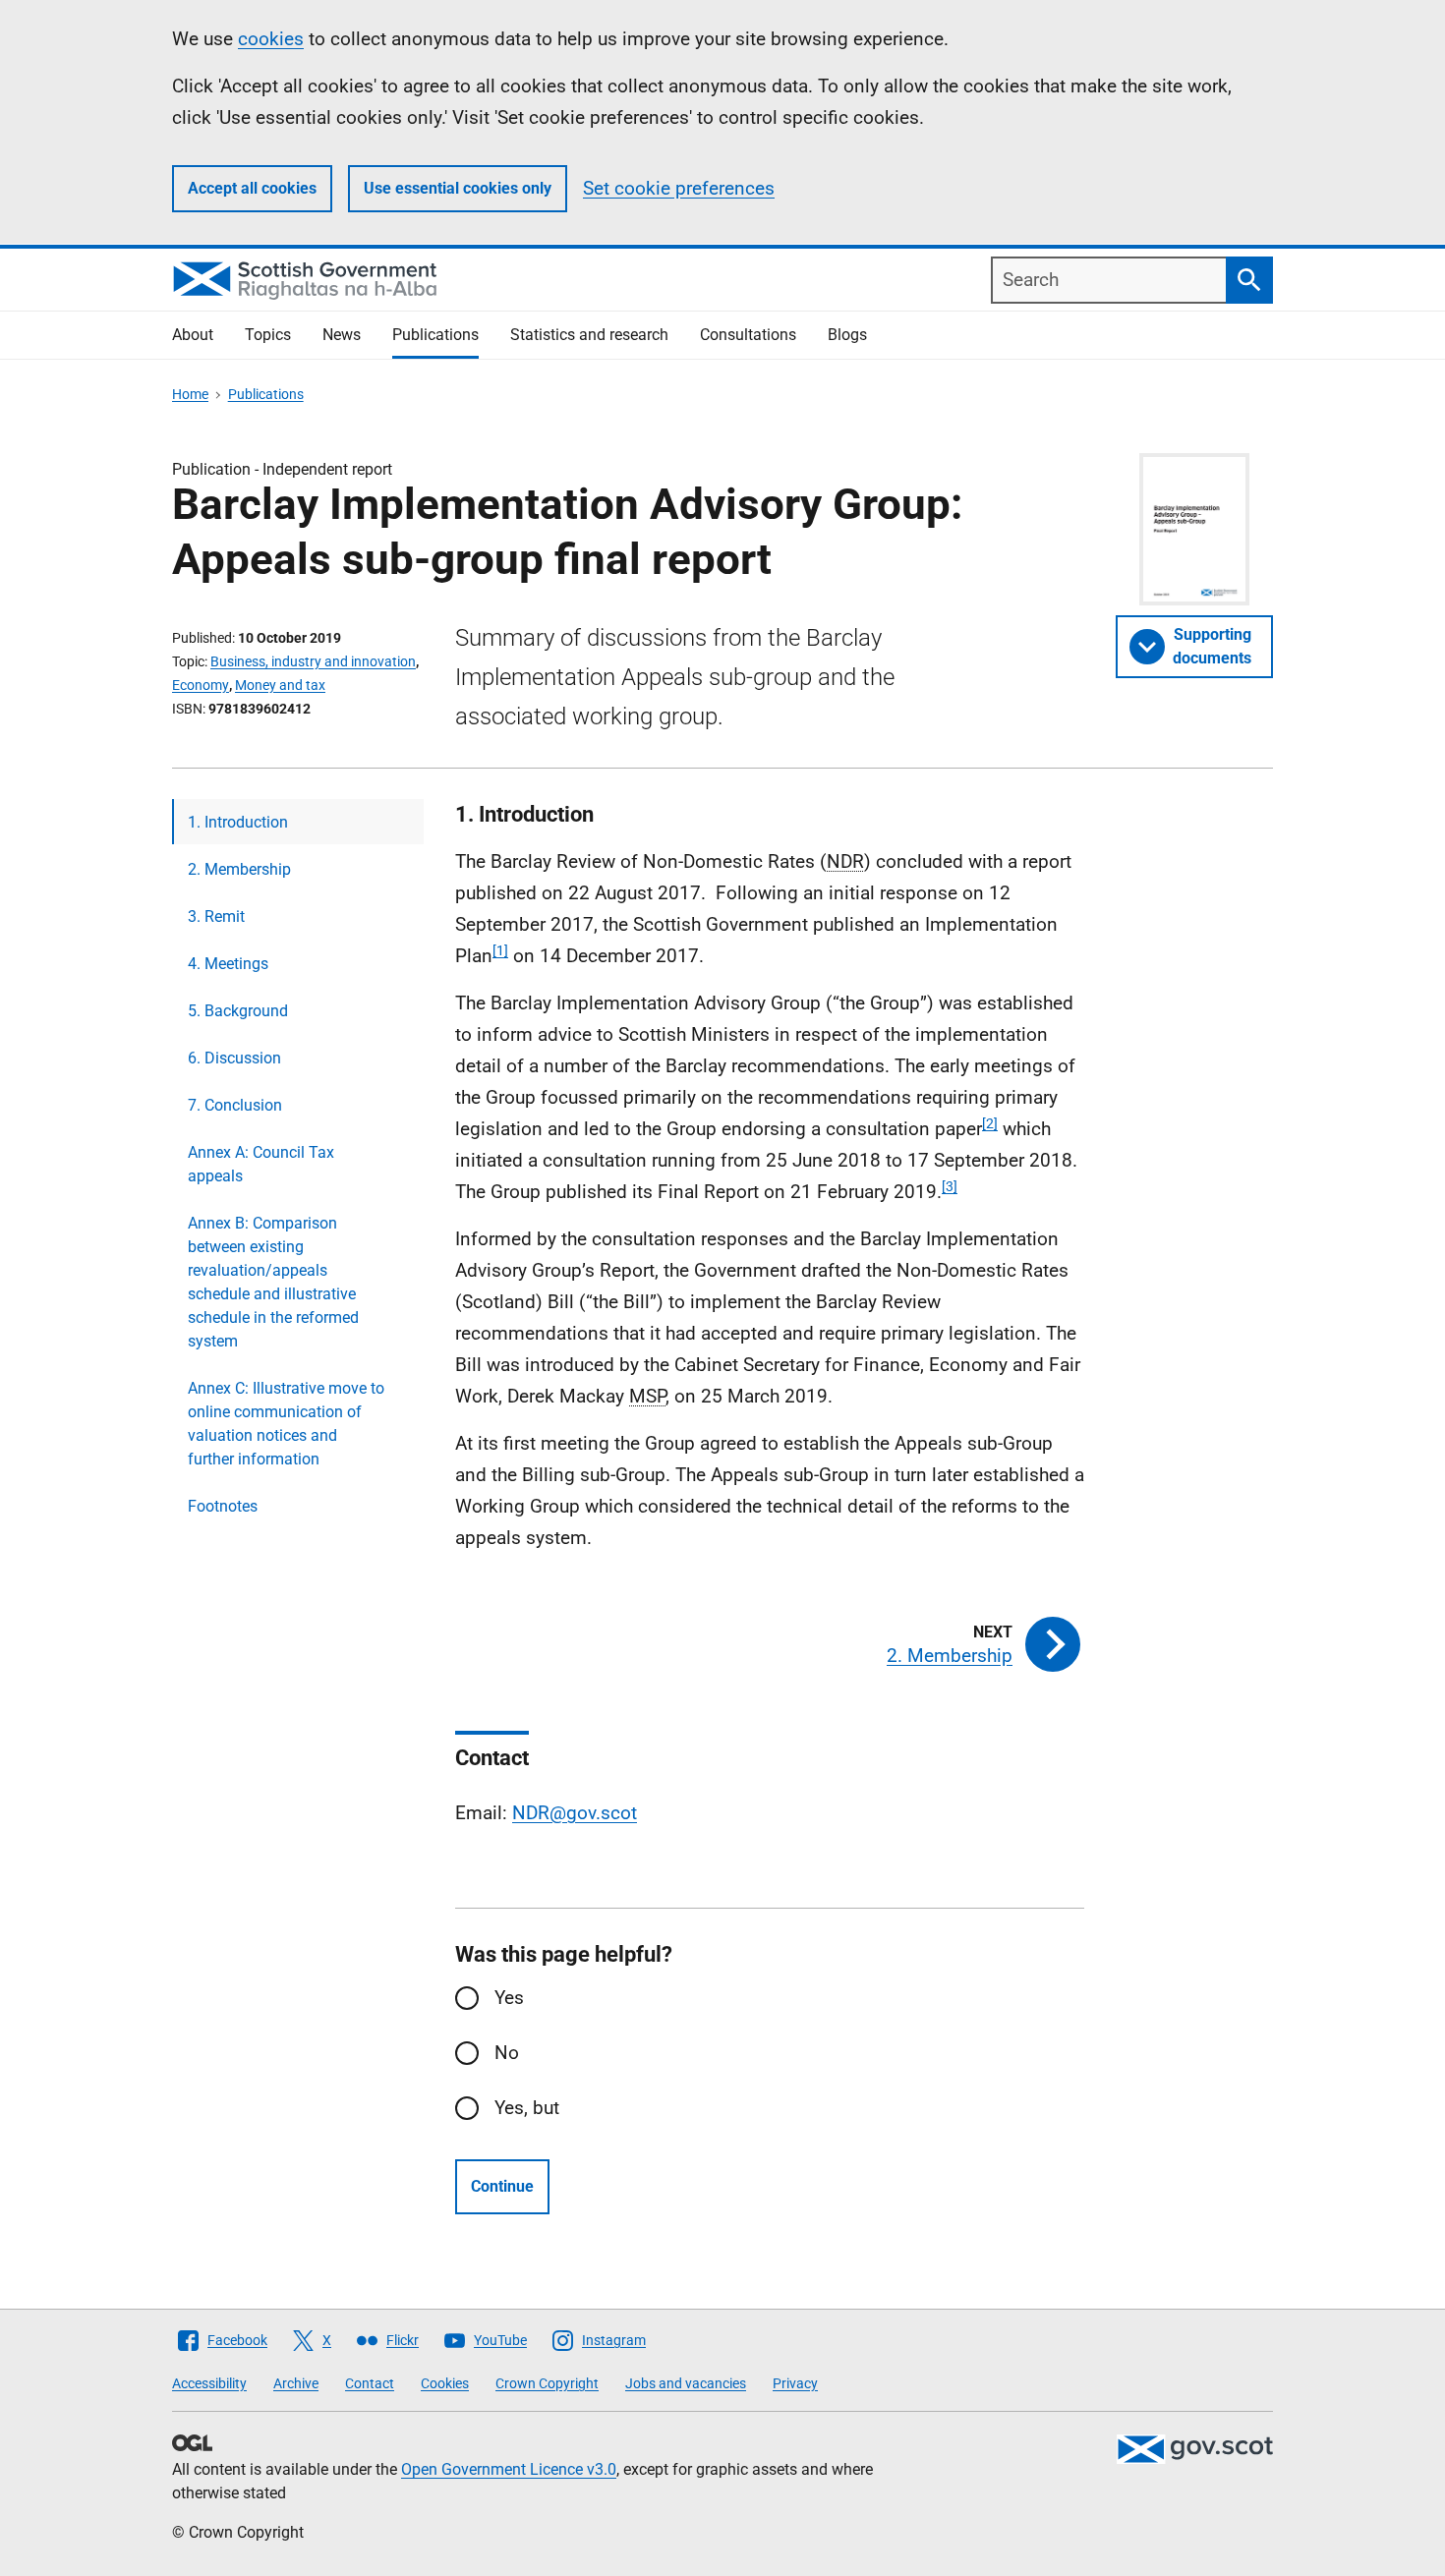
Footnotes (223, 1506)
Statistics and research (589, 335)
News (342, 335)
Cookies (445, 2383)
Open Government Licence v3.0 (509, 2469)
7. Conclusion (235, 1105)
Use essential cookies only (458, 188)
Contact (370, 2383)
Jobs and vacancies (686, 2383)
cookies (271, 39)
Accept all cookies (252, 188)
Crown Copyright (547, 2383)
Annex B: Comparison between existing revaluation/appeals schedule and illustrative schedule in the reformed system (273, 1282)
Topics (268, 335)
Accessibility (209, 2383)
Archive (296, 2383)
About (193, 335)
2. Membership (239, 869)
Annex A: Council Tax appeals (261, 1164)
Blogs (847, 335)
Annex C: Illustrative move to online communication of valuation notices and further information (286, 1424)
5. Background (238, 1011)
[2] (990, 1123)
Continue (502, 2186)
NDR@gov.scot (575, 1813)
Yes (509, 1998)
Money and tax (280, 685)
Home (190, 394)
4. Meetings (228, 964)
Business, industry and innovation (313, 661)
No (507, 2053)
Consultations (748, 335)
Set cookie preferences (679, 188)
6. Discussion (234, 1058)
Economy (201, 685)
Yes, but (527, 2108)
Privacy (795, 2383)
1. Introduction (238, 822)
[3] (950, 1186)
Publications (435, 335)
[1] (500, 950)
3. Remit (216, 916)
